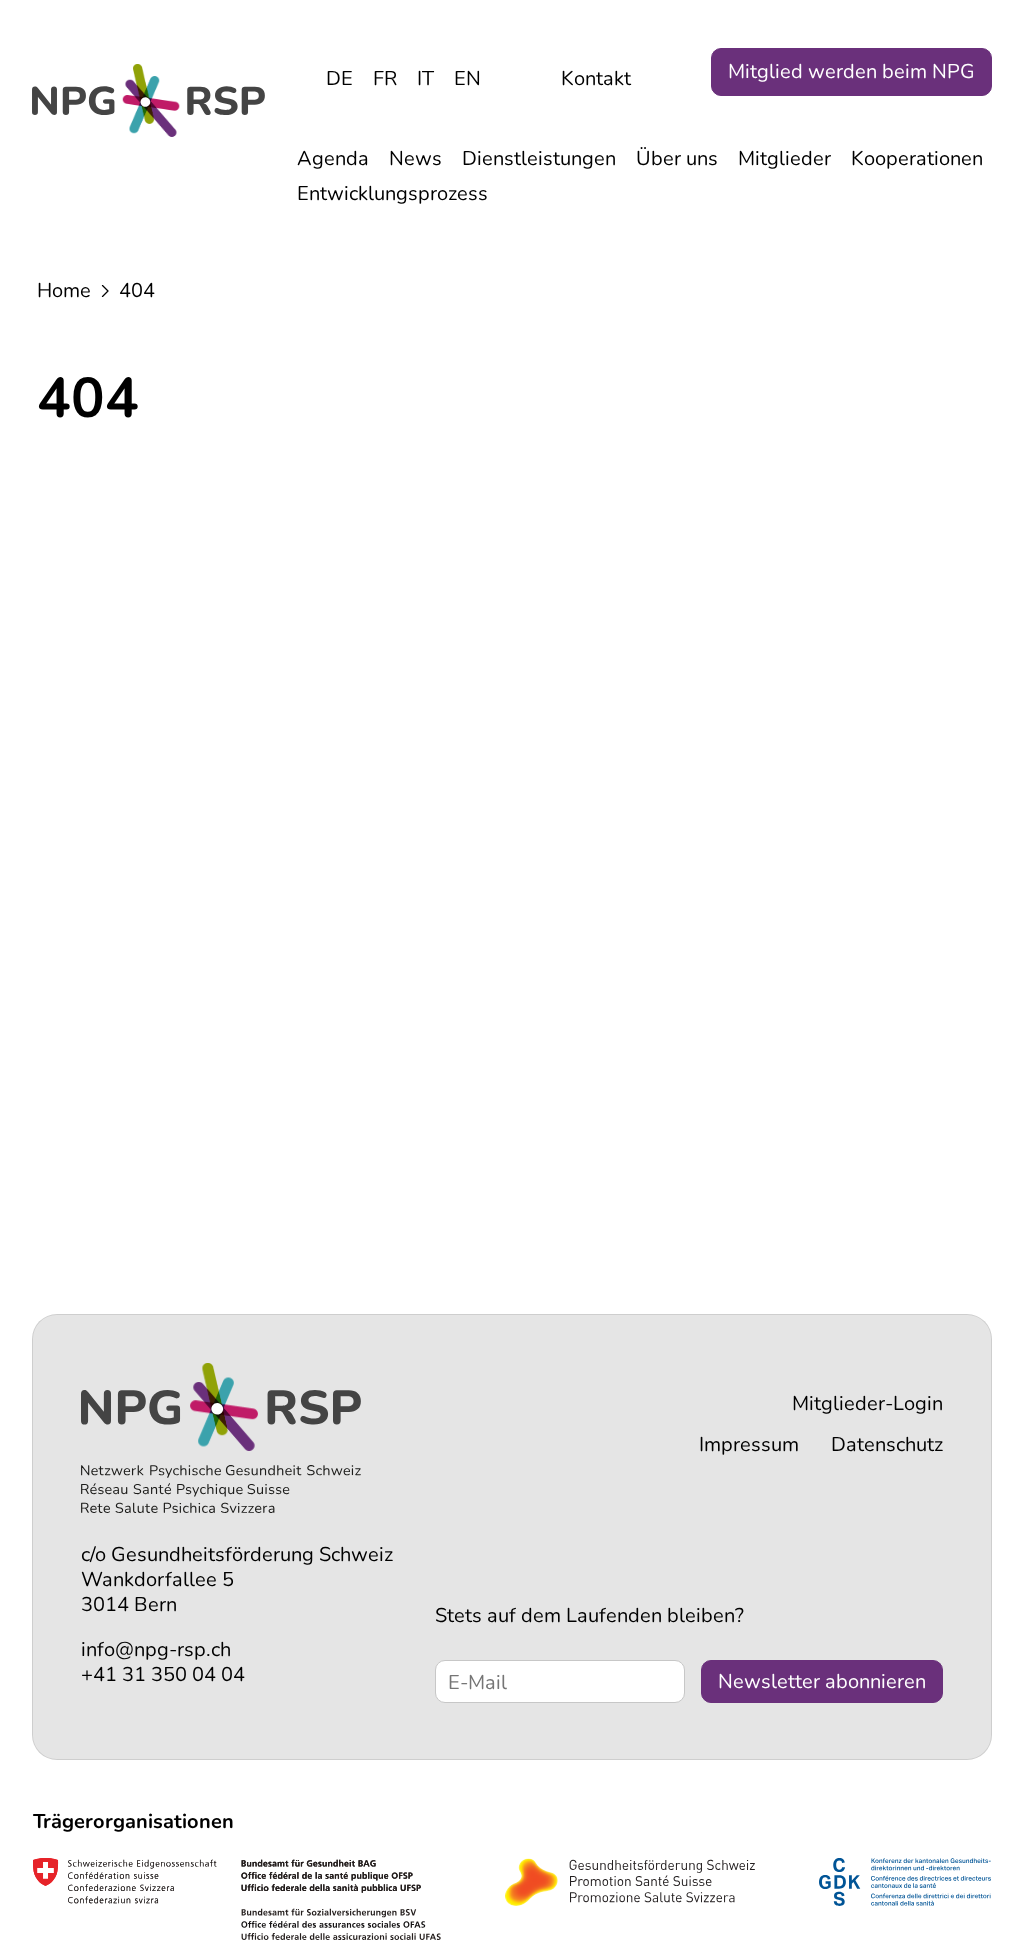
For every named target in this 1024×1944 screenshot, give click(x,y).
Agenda (333, 158)
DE (339, 78)
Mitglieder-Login (867, 1403)
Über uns (677, 158)
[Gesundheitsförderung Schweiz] (630, 1892)
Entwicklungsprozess (392, 193)
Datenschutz (887, 1444)
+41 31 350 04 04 (163, 1674)
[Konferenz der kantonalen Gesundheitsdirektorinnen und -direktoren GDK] (905, 1892)
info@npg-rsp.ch (156, 1649)
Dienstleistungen (539, 158)
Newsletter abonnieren (822, 1681)
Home (64, 290)
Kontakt (596, 78)
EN (467, 78)
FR (385, 78)
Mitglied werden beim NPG (851, 71)
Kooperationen (917, 158)
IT (425, 78)
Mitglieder (784, 158)
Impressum (749, 1444)
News (415, 158)
